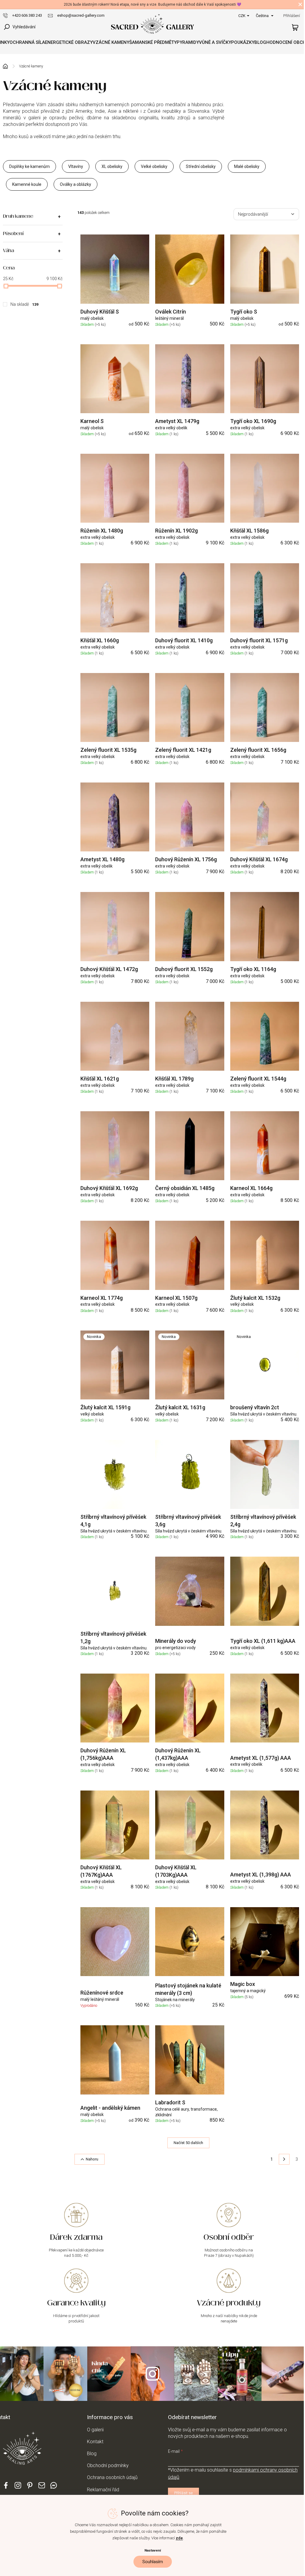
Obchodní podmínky (108, 2465)
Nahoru (92, 2159)
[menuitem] (27, 42)
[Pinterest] (30, 2487)
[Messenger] (54, 2488)
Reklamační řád (103, 2490)
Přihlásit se (183, 2493)
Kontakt (95, 2442)
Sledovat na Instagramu (152, 2374)
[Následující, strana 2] (284, 2159)
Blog (92, 2454)
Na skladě (24, 304)
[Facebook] (6, 2488)
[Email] (42, 2488)
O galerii (95, 2430)
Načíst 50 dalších (188, 2143)
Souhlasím (153, 2562)
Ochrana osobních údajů (112, 2477)
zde (179, 2538)
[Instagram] (18, 2488)
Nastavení (153, 2550)
